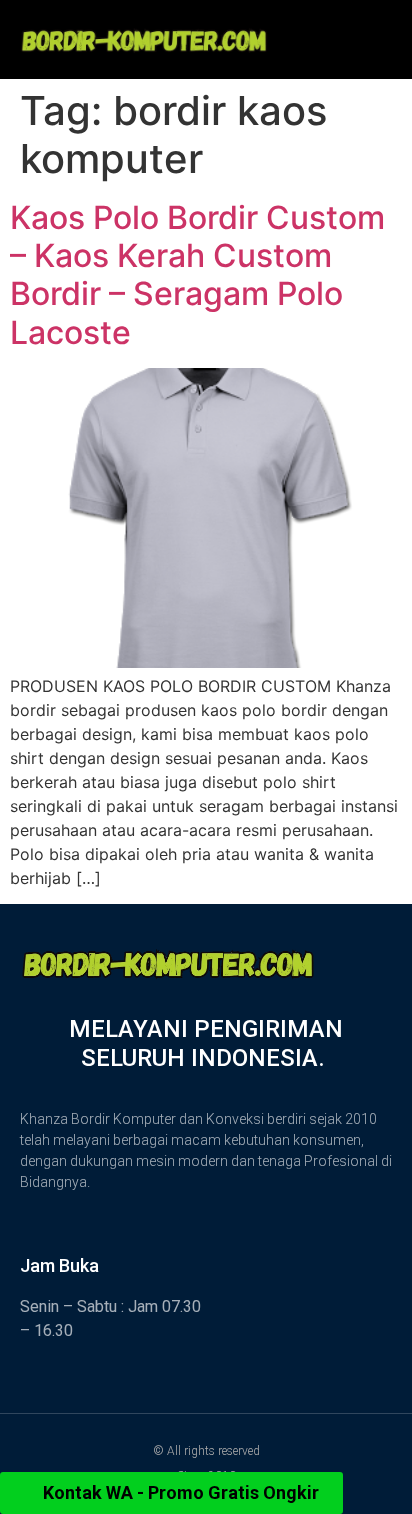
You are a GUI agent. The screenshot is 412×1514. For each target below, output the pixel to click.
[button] (350, 26)
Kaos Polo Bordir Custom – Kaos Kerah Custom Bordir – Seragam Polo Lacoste (197, 275)
